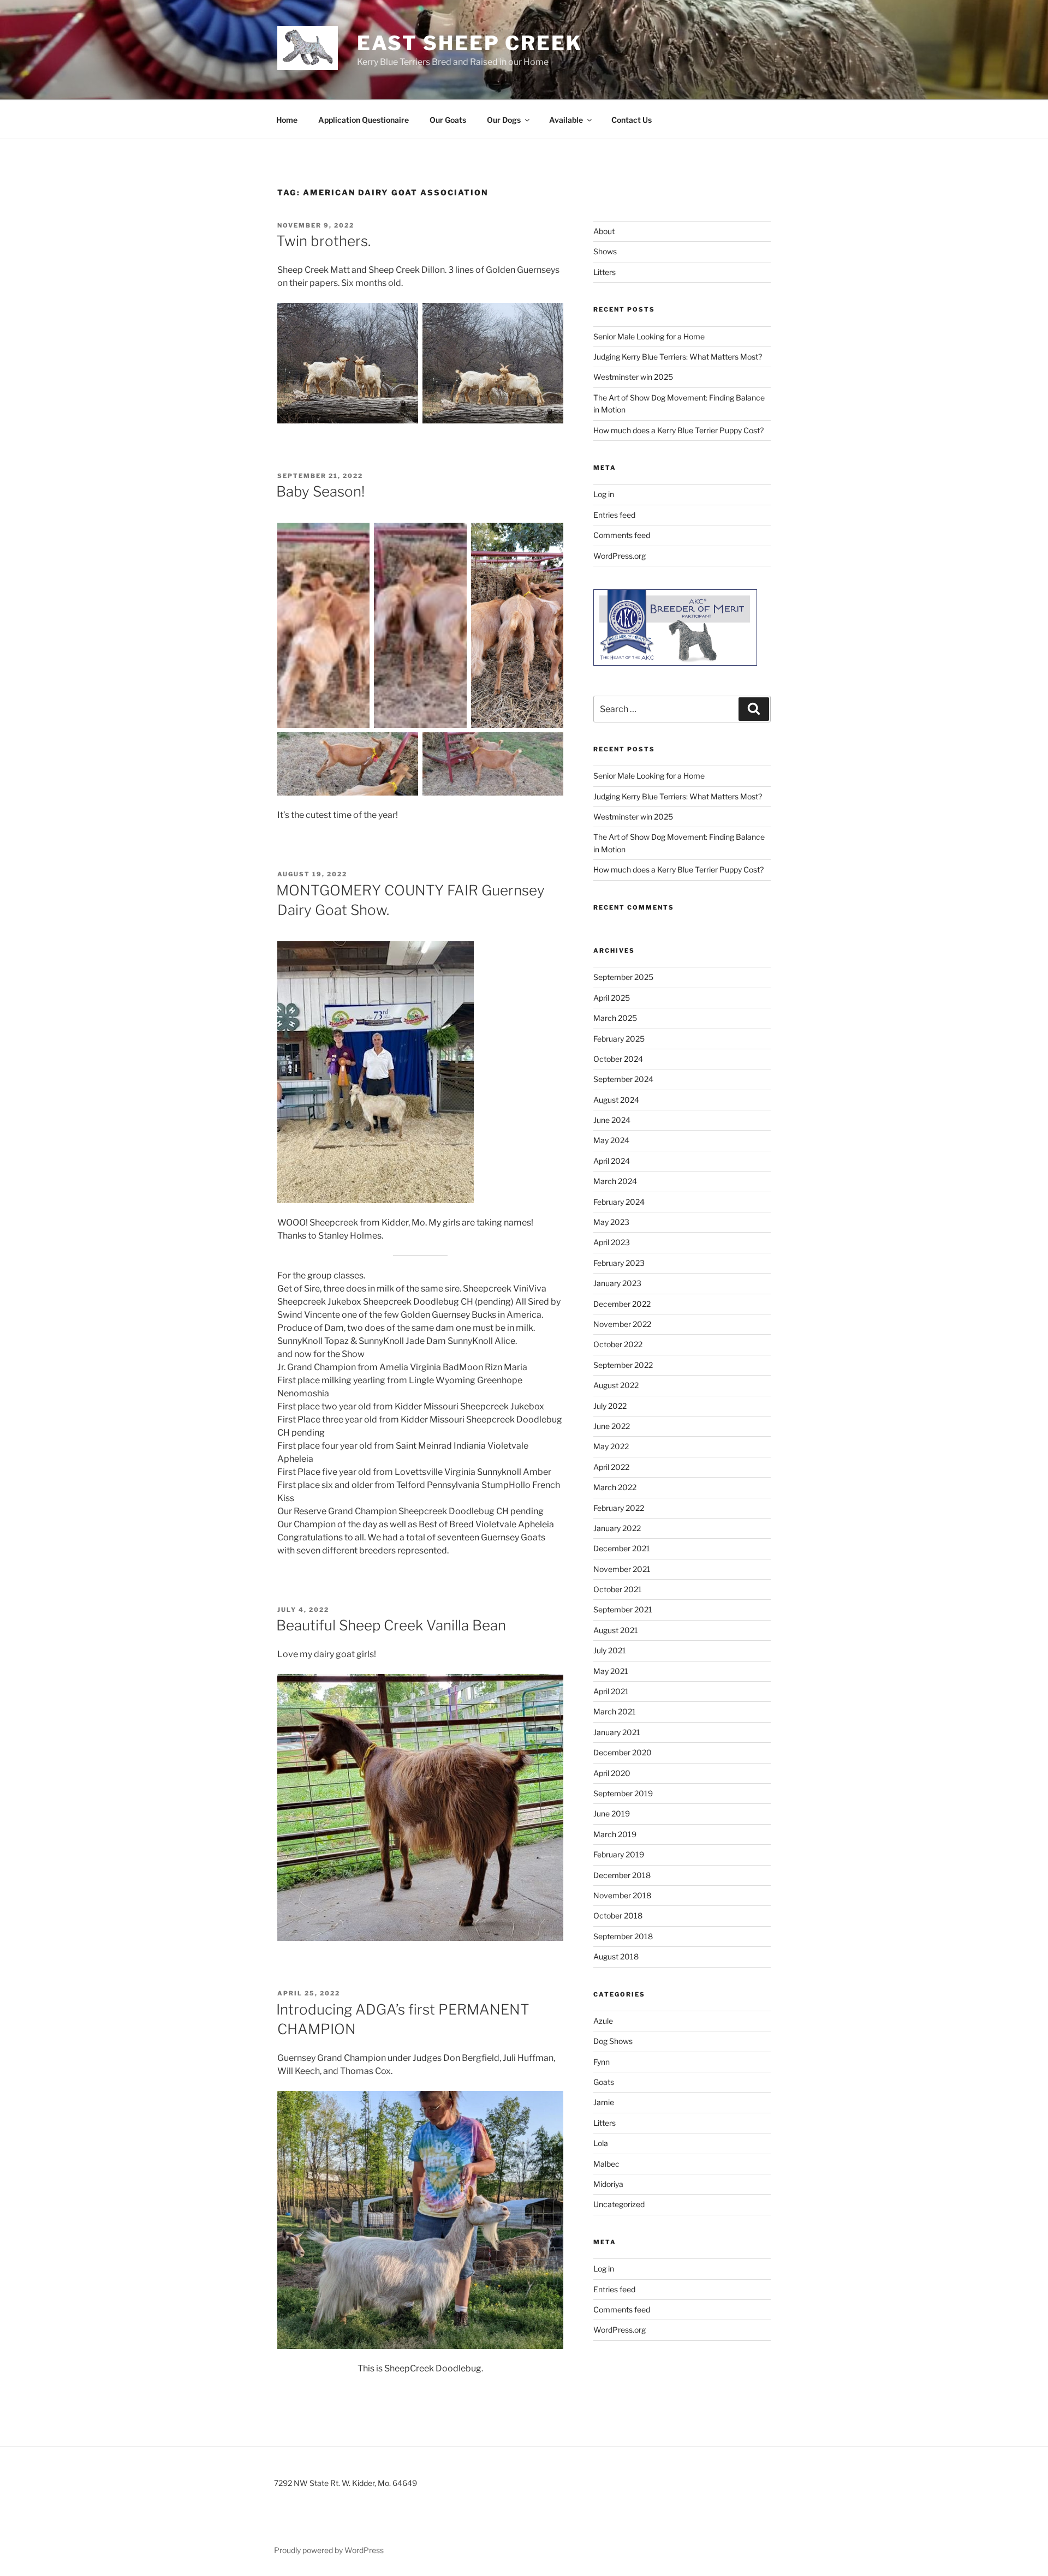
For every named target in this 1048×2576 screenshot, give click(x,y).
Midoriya (608, 2184)
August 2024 (616, 1100)
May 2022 (611, 1446)
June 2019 (612, 1813)
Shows (605, 251)
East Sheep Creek (470, 43)
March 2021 (615, 1711)
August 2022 (616, 1385)
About (604, 231)
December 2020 (623, 1752)
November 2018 (622, 1895)
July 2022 (610, 1406)
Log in (604, 494)
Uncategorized (619, 2204)
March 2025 (615, 1018)
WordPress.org (620, 556)
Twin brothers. (323, 241)
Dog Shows (613, 2041)
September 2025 (623, 977)
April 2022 (611, 1467)
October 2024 (618, 1059)
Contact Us (632, 120)
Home (287, 120)
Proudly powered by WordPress (329, 2550)
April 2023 (612, 1242)
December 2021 (622, 1548)
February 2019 (619, 1854)
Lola (601, 2143)
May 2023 (611, 1222)
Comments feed (622, 535)
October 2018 (618, 1915)
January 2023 (617, 1283)
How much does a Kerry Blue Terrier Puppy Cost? (678, 430)
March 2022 (615, 1487)
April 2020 (612, 1773)
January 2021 (617, 1732)
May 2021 (611, 1671)
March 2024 (615, 1181)
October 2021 (618, 1589)
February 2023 (619, 1263)
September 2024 (623, 1079)
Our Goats (448, 120)
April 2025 (612, 998)
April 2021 (611, 1691)
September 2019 (623, 1793)
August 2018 (616, 1956)
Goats (604, 2082)
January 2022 (617, 1528)
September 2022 (623, 1365)
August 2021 (616, 1630)
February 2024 (619, 1202)
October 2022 (618, 1344)
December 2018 (622, 1875)
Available (566, 120)
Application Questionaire (364, 120)
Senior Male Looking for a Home (649, 336)
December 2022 (622, 1304)
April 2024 (612, 1161)
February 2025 (619, 1039)
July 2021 (610, 1650)
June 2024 (612, 1120)
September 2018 (623, 1936)
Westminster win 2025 (633, 377)
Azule (603, 2021)
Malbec (606, 2164)
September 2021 (623, 1609)
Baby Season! (320, 491)
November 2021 (622, 1569)
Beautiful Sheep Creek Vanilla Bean (391, 1625)
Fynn (602, 2062)
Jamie (604, 2102)
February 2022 (619, 1508)
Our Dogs (504, 120)
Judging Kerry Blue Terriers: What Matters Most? (678, 357)
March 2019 (615, 1834)
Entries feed (614, 515)
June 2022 (612, 1426)
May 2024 (611, 1140)
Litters (605, 272)
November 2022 (622, 1324)
